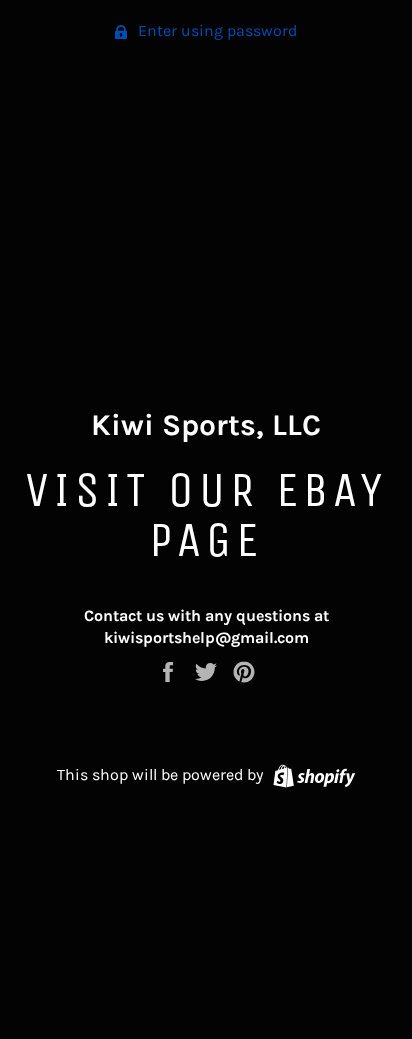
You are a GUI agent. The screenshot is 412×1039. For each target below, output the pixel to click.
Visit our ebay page (206, 514)
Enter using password (215, 30)
